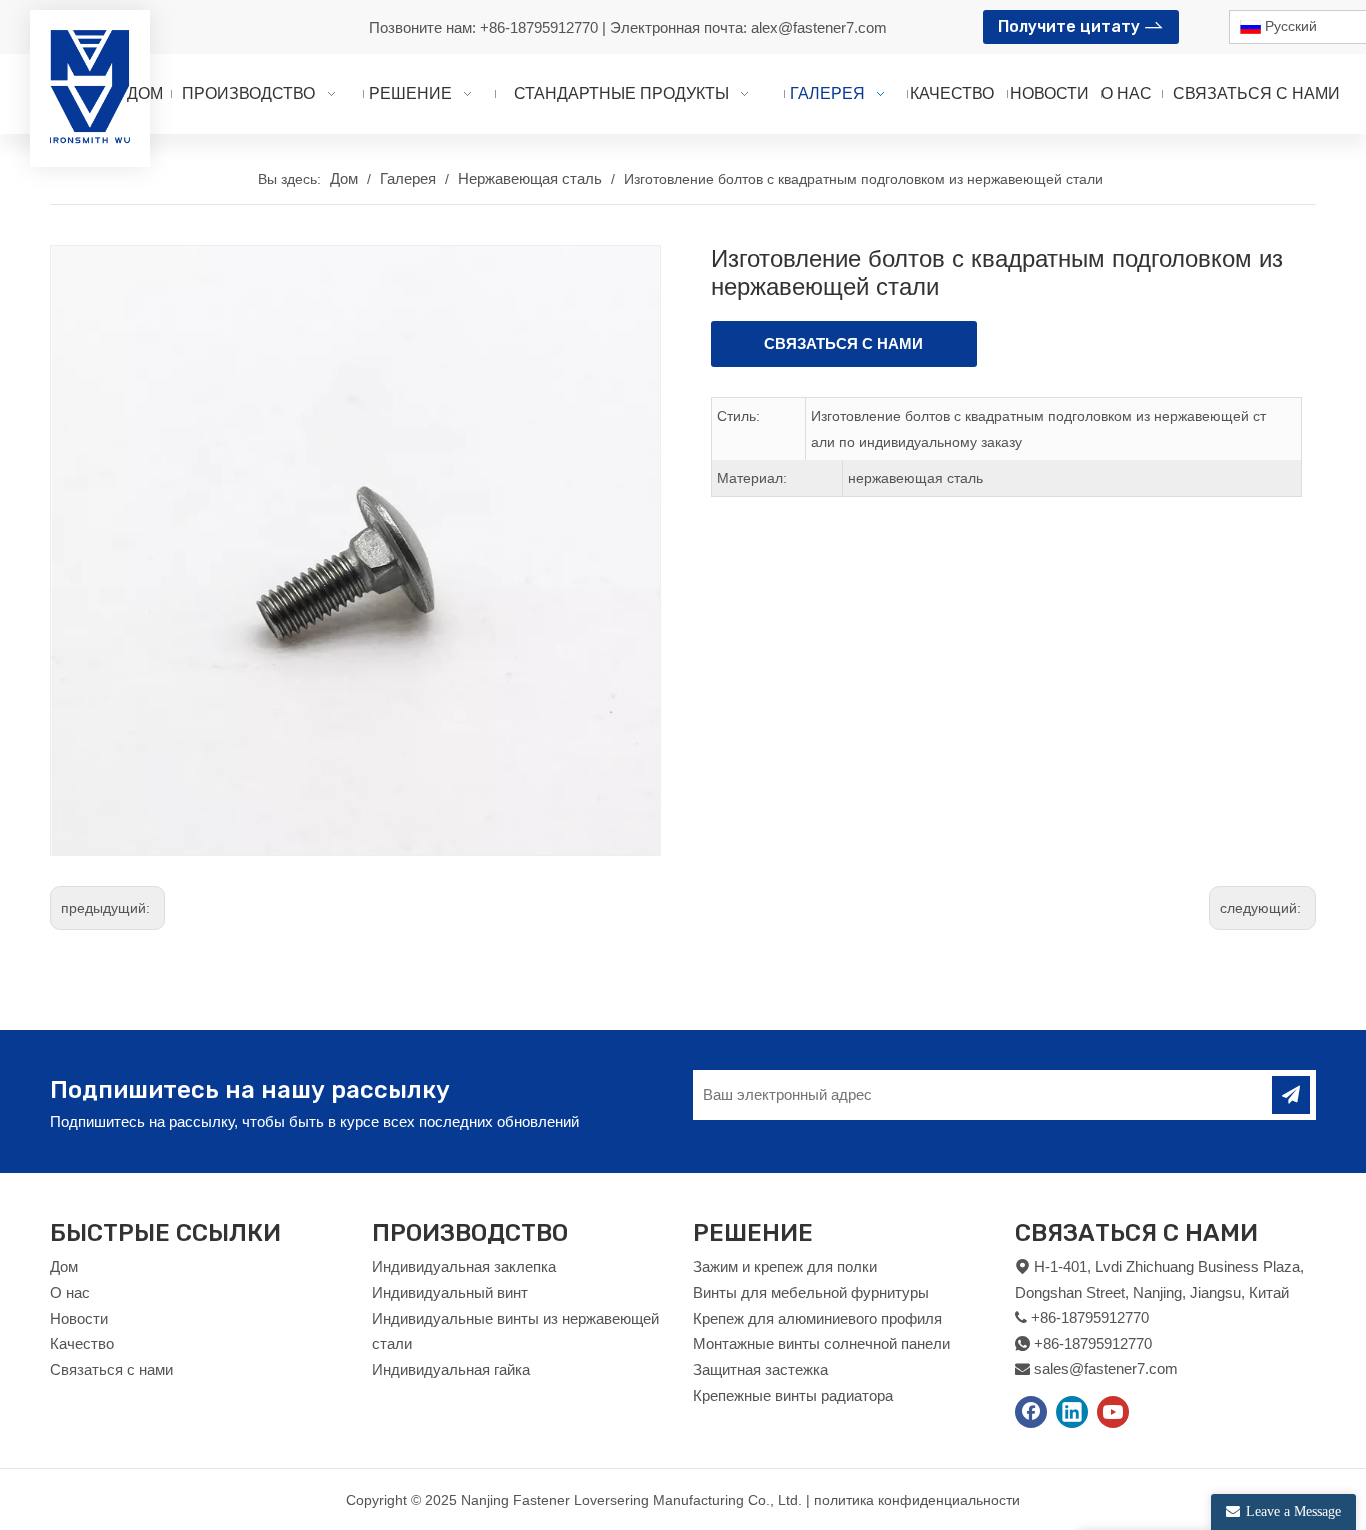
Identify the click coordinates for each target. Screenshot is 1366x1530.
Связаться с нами (111, 1369)
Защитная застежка (760, 1369)
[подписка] (1291, 1095)
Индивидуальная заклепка (464, 1266)
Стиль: (738, 416)
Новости (79, 1318)
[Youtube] (1113, 1412)
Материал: (752, 478)
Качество (82, 1343)
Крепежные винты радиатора (793, 1395)
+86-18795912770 (541, 27)
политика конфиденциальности (917, 1500)
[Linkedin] (1072, 1412)
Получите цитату (1071, 26)
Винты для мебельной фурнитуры (811, 1292)
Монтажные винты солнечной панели (821, 1343)
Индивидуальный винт (450, 1292)
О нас (70, 1292)
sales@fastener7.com (1106, 1368)
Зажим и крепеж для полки (785, 1266)
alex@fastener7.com (819, 27)
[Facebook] (1031, 1412)
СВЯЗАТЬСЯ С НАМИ (843, 343)
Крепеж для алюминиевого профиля (817, 1318)
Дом (64, 1266)
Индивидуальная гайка (451, 1369)
